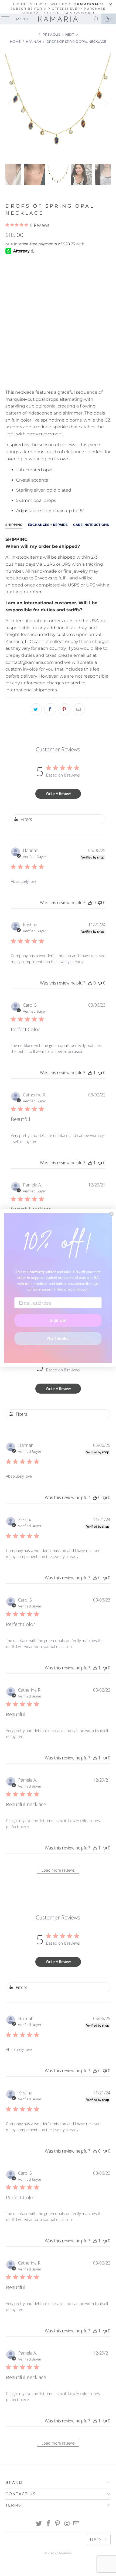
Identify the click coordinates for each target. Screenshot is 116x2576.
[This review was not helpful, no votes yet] (100, 903)
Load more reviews (58, 1870)
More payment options (58, 379)
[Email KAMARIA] (77, 2524)
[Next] (105, 103)
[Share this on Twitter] (36, 709)
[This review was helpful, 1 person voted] (90, 1073)
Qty (9, 324)
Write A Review (58, 793)
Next (70, 34)
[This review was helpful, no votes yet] (90, 903)
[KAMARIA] (58, 19)
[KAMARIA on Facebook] (48, 2524)
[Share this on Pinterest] (64, 709)
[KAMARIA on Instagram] (67, 2524)
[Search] (96, 19)
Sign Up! (58, 1320)
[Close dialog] (111, 1214)
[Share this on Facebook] (50, 709)
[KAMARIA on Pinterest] (58, 2524)
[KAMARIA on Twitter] (39, 2524)
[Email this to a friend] (79, 709)
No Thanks (58, 1338)
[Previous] (11, 103)
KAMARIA (64, 2553)
